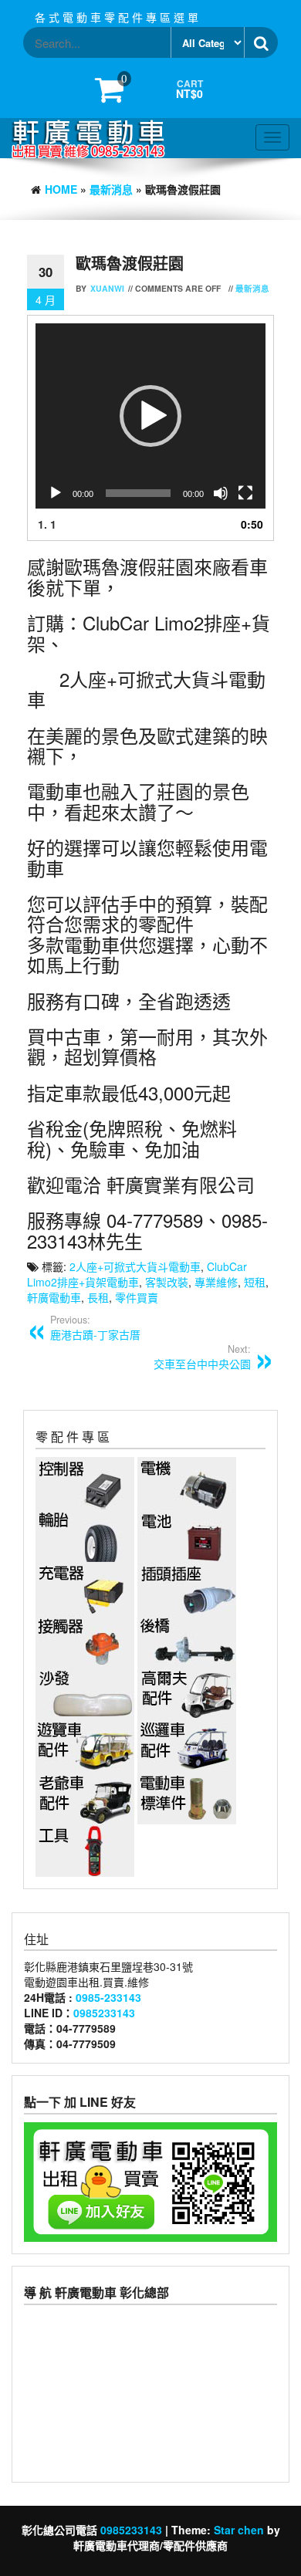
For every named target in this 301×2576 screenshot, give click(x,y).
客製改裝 (167, 1282)
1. (47, 524)
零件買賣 (137, 1297)
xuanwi (107, 288)
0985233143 (104, 2013)
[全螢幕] (245, 493)
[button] (150, 416)
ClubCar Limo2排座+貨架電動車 (137, 1274)
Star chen (239, 2530)
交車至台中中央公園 (202, 1357)
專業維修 (216, 1282)
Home (61, 189)
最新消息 (111, 189)
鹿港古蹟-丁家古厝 (95, 1327)
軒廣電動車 (54, 1297)
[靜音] (221, 493)
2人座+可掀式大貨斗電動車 (135, 1266)
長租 (98, 1297)
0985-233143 (108, 1997)
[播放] (56, 493)
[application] (150, 416)
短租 (255, 1282)
